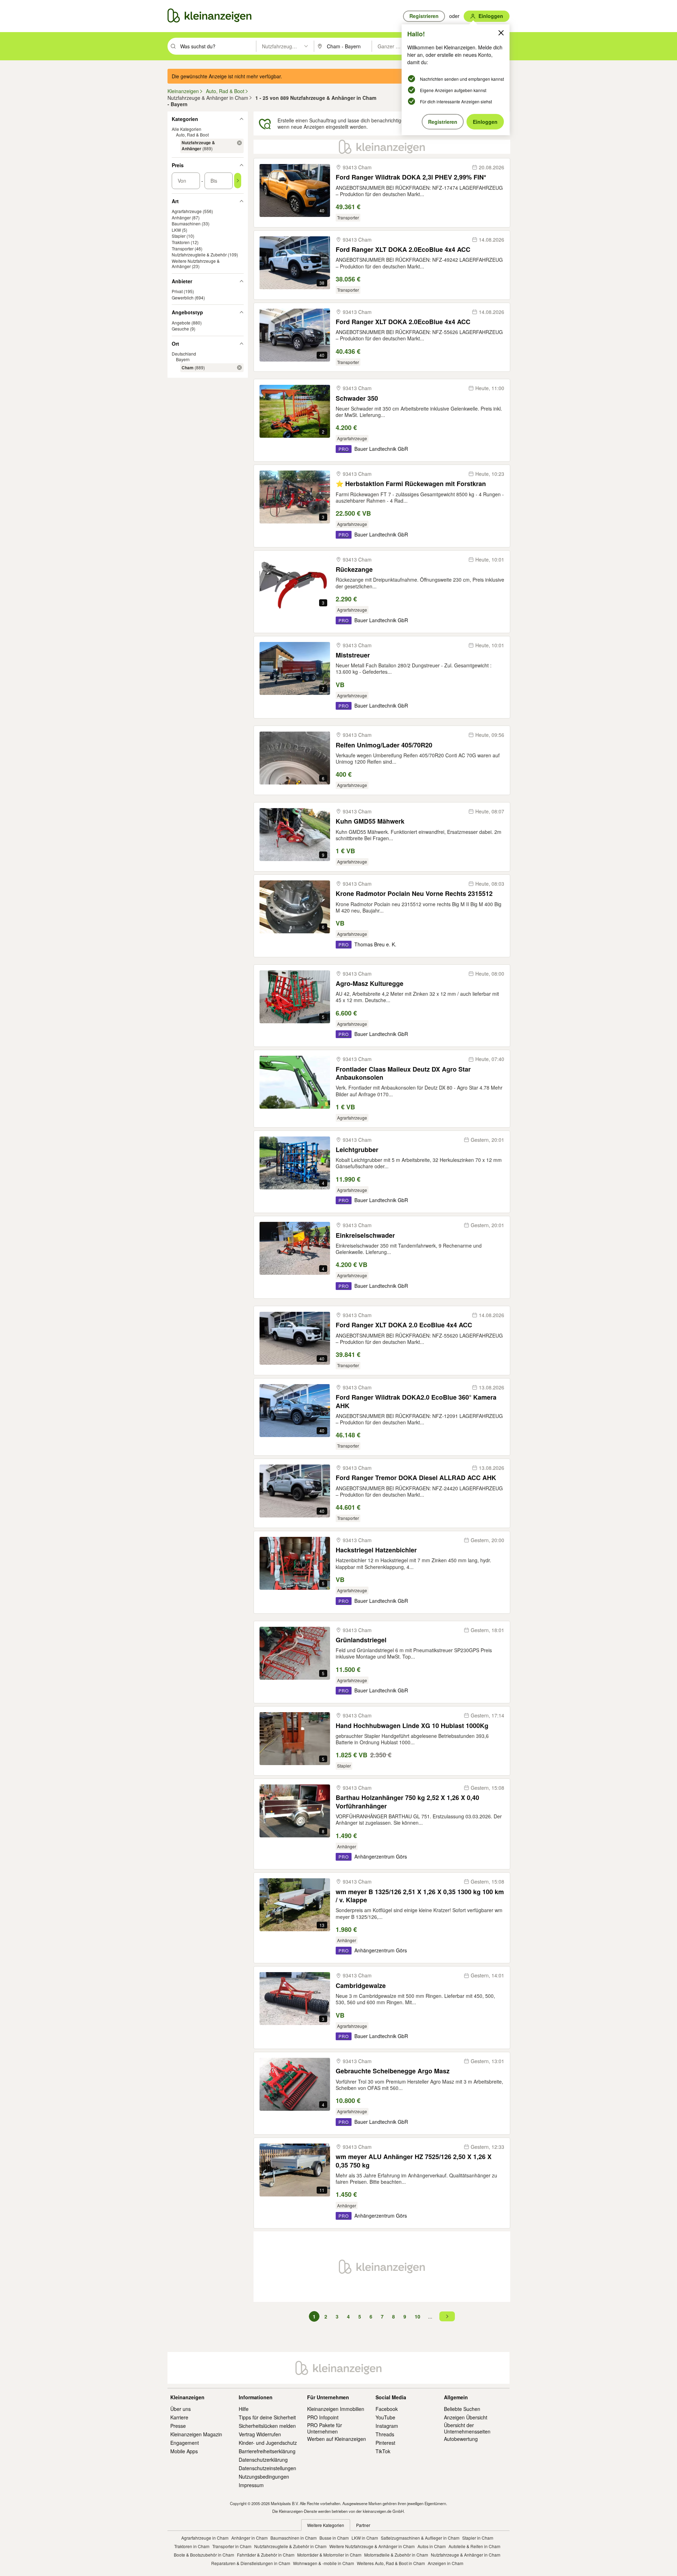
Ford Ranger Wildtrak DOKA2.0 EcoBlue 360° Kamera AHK (416, 1402)
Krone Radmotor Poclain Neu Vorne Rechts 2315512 (414, 894)
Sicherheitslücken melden (267, 2426)
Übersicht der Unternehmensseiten (467, 2428)
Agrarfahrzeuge (187, 211)
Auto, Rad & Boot (192, 135)
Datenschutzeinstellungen (267, 2468)
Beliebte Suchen (462, 2409)
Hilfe (244, 2409)
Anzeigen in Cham (446, 2563)
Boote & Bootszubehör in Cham (204, 2555)
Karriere (179, 2417)
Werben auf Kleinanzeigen (337, 2439)
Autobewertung (461, 2439)
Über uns (181, 2409)
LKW (176, 230)
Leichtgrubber (357, 1150)
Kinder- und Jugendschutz (268, 2443)
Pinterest (385, 2443)
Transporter (183, 248)
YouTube (385, 2417)
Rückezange (354, 569)
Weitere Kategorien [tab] (326, 2525)
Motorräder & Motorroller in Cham (329, 2555)
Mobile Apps (184, 2451)
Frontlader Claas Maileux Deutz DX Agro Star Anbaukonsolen (403, 1074)
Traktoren (181, 242)
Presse (178, 2426)
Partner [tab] (363, 2525)
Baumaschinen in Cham (294, 2538)
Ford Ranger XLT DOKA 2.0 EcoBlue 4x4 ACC (404, 1325)
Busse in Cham (334, 2538)
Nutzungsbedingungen (264, 2477)
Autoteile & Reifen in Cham (474, 2546)
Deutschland (184, 354)
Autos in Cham (432, 2546)
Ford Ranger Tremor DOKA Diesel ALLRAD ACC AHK (416, 1478)
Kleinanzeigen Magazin (196, 2434)
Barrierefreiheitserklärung (267, 2451)
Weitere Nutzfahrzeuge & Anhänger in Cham (372, 2546)
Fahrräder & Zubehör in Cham (266, 2555)
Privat (177, 291)
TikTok (383, 2451)
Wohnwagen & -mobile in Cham (324, 2563)
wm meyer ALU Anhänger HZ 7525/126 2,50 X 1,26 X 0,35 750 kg (414, 2161)
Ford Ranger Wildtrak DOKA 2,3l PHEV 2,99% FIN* (411, 177)
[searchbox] (217, 46)
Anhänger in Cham (249, 2538)
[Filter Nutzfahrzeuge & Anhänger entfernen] (239, 143)
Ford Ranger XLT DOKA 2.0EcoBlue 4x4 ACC (403, 250)
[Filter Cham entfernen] (239, 368)
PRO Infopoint (323, 2417)
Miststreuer (353, 655)
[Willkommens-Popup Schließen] (501, 33)
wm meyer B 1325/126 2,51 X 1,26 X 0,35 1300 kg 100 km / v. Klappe (420, 1896)
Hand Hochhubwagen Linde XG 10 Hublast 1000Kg (412, 1726)
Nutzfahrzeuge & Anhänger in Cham (466, 2555)
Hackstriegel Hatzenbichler (376, 1550)
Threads (385, 2434)
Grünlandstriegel (361, 1640)
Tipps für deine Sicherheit (267, 2417)
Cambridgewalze (361, 1986)
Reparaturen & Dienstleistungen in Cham (251, 2563)
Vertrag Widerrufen (260, 2434)
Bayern (183, 359)
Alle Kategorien (187, 129)
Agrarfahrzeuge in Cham (205, 2538)
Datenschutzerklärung (263, 2460)
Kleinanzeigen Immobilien (336, 2409)
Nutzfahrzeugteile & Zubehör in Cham (290, 2546)
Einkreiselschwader (365, 1235)
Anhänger (181, 217)
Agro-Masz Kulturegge (370, 984)
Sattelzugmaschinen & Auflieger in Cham (420, 2538)
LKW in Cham (365, 2538)
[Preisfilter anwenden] (238, 181)
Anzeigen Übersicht (466, 2417)
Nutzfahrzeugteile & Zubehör (199, 254)
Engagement (185, 2443)
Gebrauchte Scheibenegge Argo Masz (393, 2071)
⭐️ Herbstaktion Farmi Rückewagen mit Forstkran (411, 484)
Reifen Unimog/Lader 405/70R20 (384, 745)
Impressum (251, 2485)
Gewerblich (183, 298)
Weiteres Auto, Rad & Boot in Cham (391, 2563)
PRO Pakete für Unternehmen (325, 2428)
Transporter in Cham (232, 2546)
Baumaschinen (186, 223)
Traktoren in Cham (192, 2546)
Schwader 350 (357, 398)
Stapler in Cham (478, 2538)
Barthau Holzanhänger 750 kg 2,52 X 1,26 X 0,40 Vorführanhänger (407, 1802)
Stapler (179, 236)
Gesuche (180, 329)
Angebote (181, 323)
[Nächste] (447, 2316)
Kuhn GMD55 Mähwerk (370, 821)
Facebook (387, 2409)
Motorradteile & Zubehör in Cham (396, 2555)
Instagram (387, 2426)
